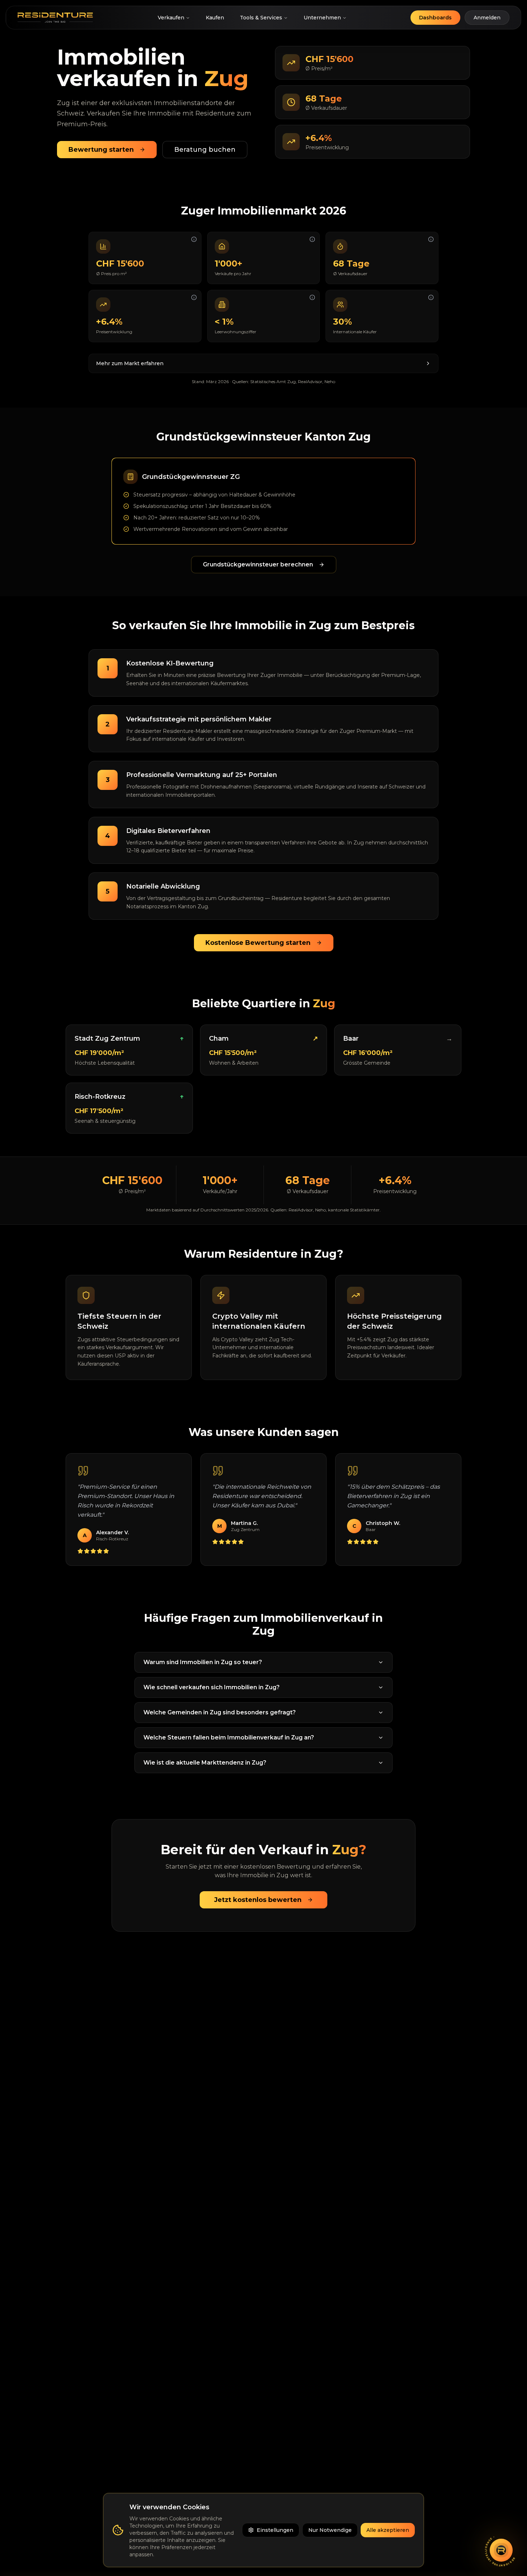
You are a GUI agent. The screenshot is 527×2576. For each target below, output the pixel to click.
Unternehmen (322, 18)
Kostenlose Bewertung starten (258, 943)
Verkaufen (171, 18)
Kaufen (215, 18)
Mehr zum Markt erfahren (130, 363)
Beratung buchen (205, 150)
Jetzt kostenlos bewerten (258, 1900)
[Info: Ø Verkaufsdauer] (431, 239)
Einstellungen (275, 2530)
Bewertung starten (101, 150)
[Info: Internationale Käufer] (431, 297)
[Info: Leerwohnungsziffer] (312, 297)
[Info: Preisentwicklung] (194, 297)
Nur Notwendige (330, 2530)
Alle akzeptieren (388, 2530)
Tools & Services (261, 18)
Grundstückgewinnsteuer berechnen (258, 564)
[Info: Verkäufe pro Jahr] (312, 239)
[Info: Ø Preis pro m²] (194, 239)
